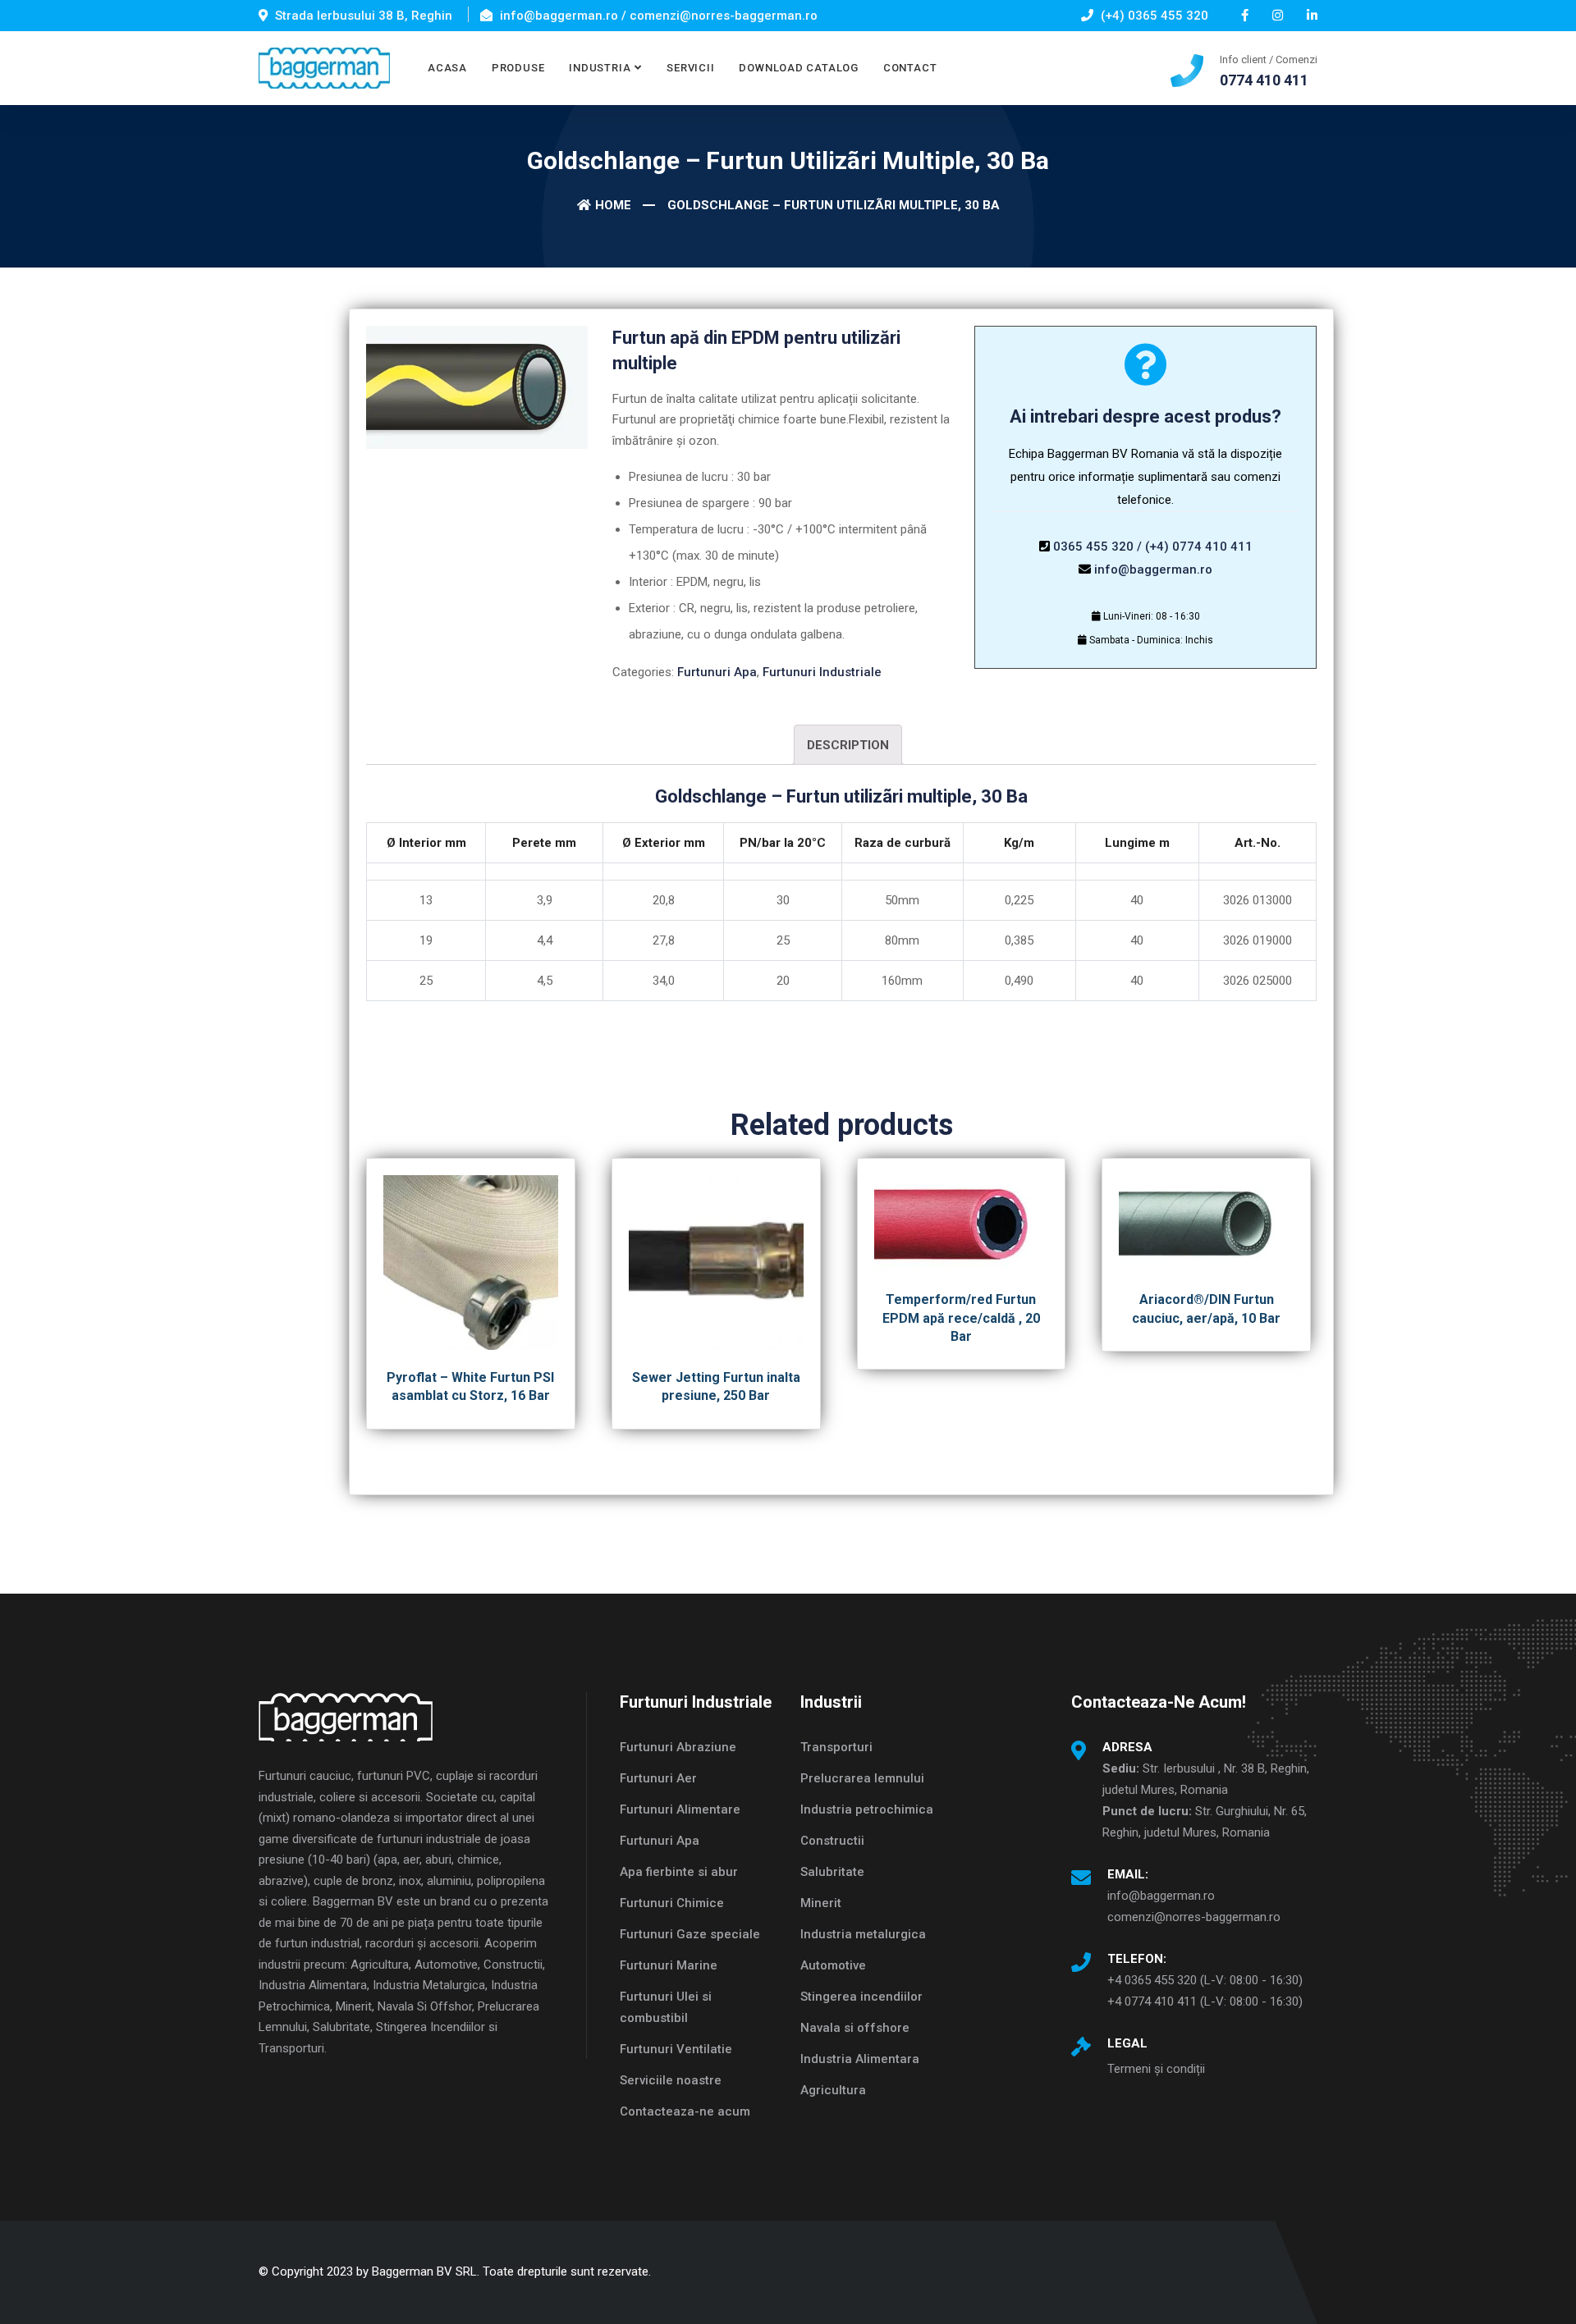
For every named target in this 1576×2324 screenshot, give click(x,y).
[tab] (848, 745)
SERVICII (690, 68)
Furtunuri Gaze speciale (690, 1934)
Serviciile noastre (671, 2080)
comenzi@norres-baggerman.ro (1194, 1917)
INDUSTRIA (600, 68)
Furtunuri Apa (717, 672)
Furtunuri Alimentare (680, 1809)
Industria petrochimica (867, 1809)
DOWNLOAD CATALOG (798, 68)
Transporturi (836, 1747)
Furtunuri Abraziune (678, 1747)
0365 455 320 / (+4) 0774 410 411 (1153, 547)
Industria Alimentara (860, 2059)
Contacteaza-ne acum (685, 2111)
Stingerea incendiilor (861, 1997)
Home (613, 205)
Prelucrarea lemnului (862, 1778)
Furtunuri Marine (669, 1965)
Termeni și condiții (1156, 2069)
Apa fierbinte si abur (679, 1872)
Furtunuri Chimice (672, 1903)
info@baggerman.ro (1153, 570)
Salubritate (832, 1872)
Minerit (821, 1903)
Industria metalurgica (863, 1934)
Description (848, 745)
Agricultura (833, 2090)
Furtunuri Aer (658, 1778)
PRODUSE (518, 68)
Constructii (832, 1841)
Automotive (833, 1965)
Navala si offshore (855, 2028)
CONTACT (910, 68)
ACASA (447, 68)
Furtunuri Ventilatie (676, 2049)
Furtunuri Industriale (822, 672)
